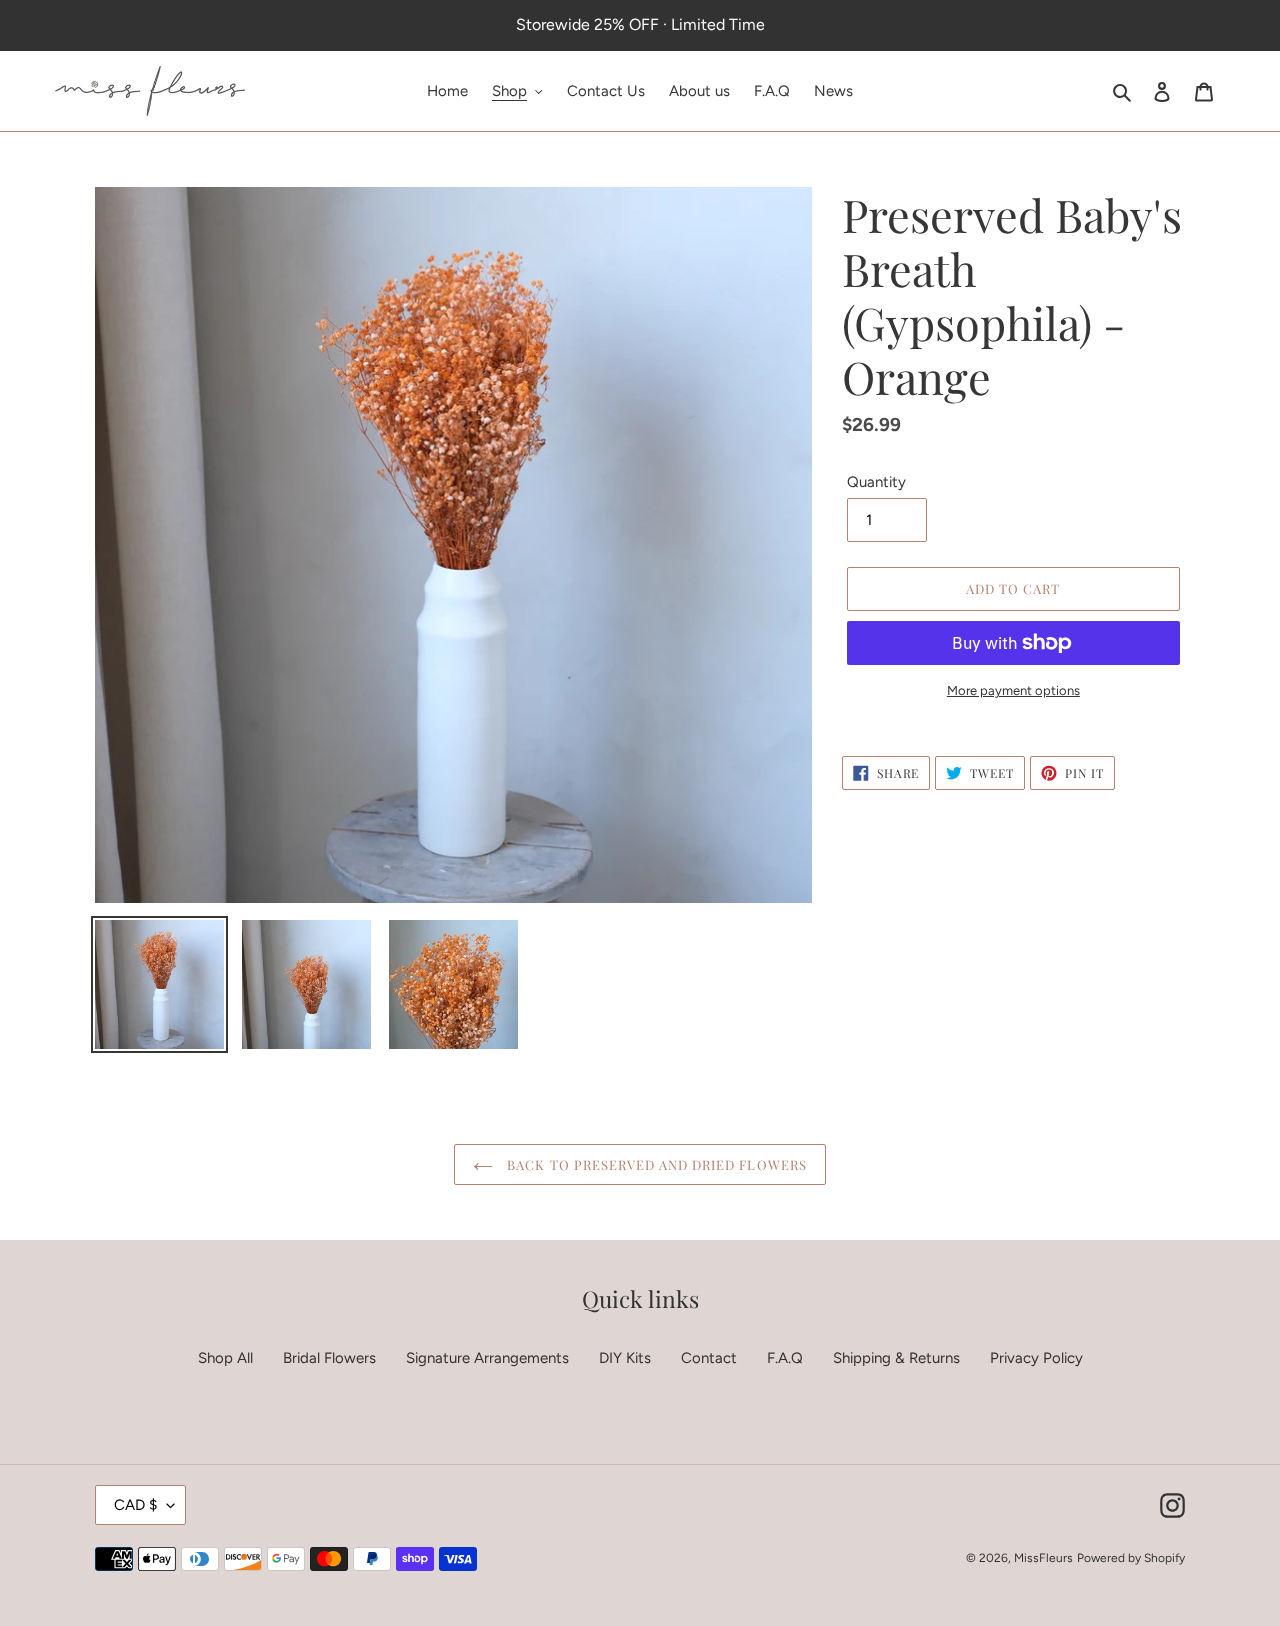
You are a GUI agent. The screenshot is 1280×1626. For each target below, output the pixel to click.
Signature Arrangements (487, 1358)
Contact (709, 1358)
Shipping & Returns (896, 1358)
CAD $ (135, 1505)
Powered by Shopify (1131, 1558)
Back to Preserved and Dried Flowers (654, 1164)
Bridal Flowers (329, 1358)
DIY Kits (625, 1358)
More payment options (1013, 690)
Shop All (225, 1358)
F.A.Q (785, 1358)
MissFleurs (1043, 1558)
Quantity (876, 482)
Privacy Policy (1036, 1358)
